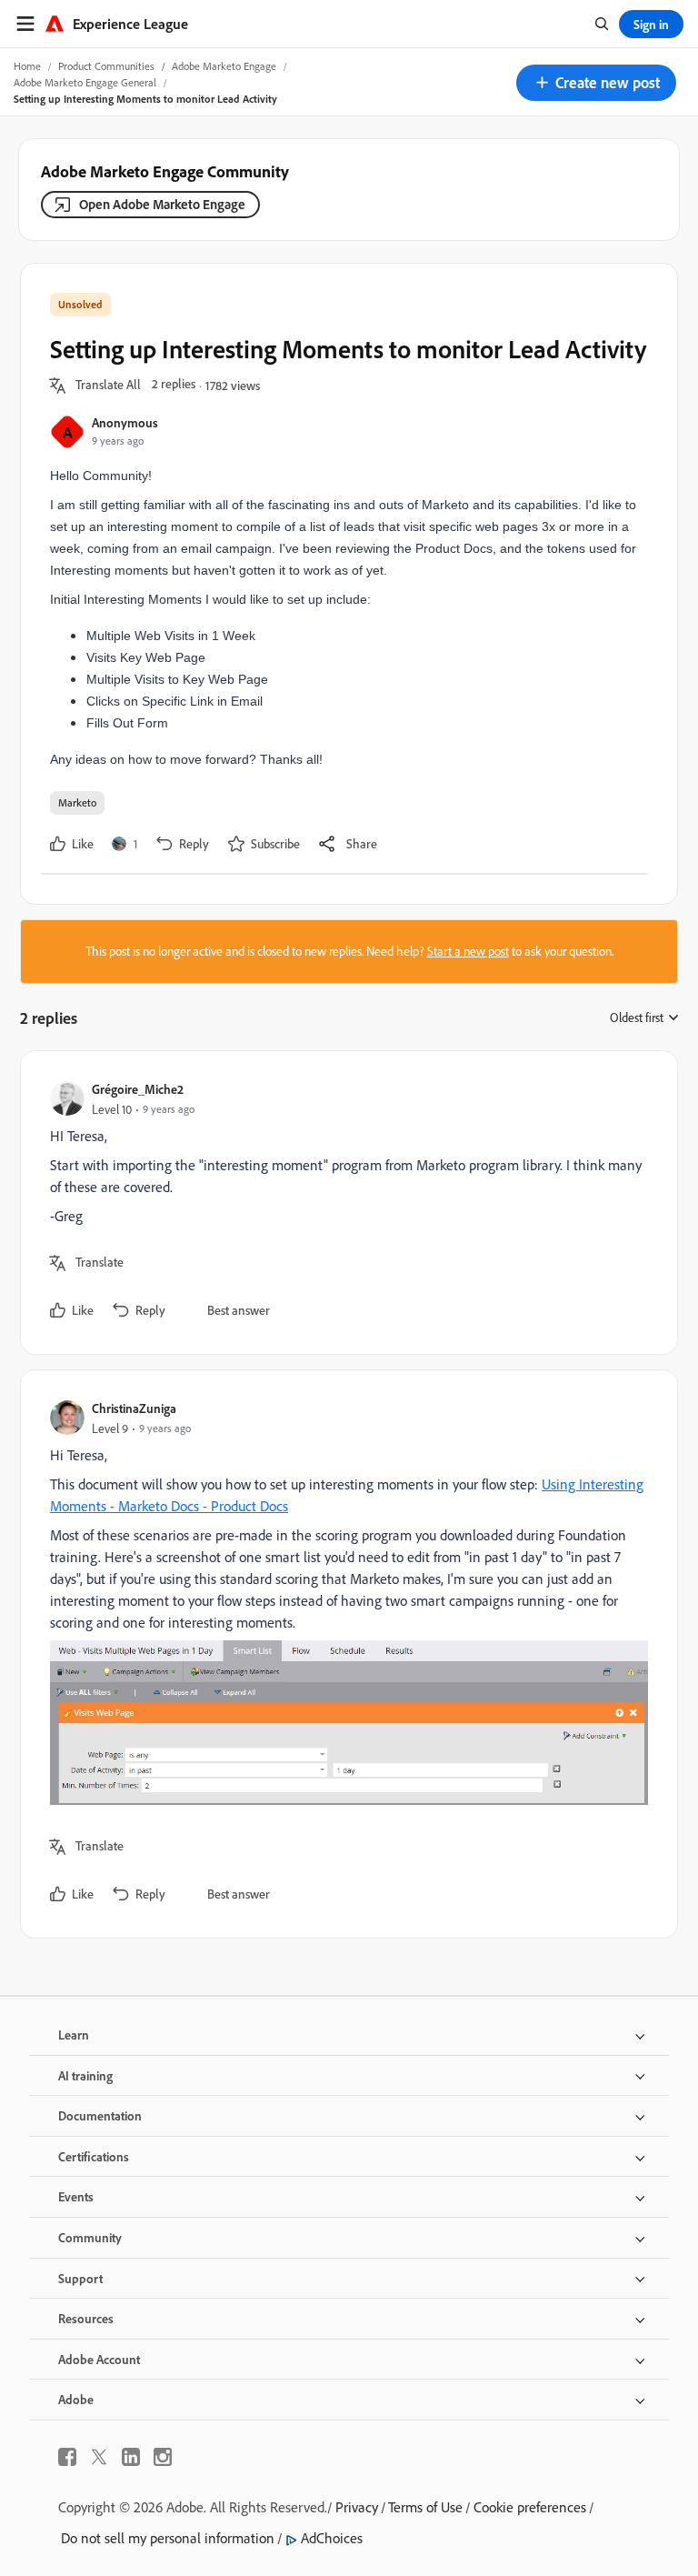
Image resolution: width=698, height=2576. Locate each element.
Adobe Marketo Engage (224, 66)
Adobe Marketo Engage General (85, 82)
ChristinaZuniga (134, 1408)
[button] (596, 83)
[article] (344, 1203)
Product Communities (106, 66)
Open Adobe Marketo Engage (162, 204)
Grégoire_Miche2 (138, 1089)
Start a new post (468, 951)
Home (27, 66)
